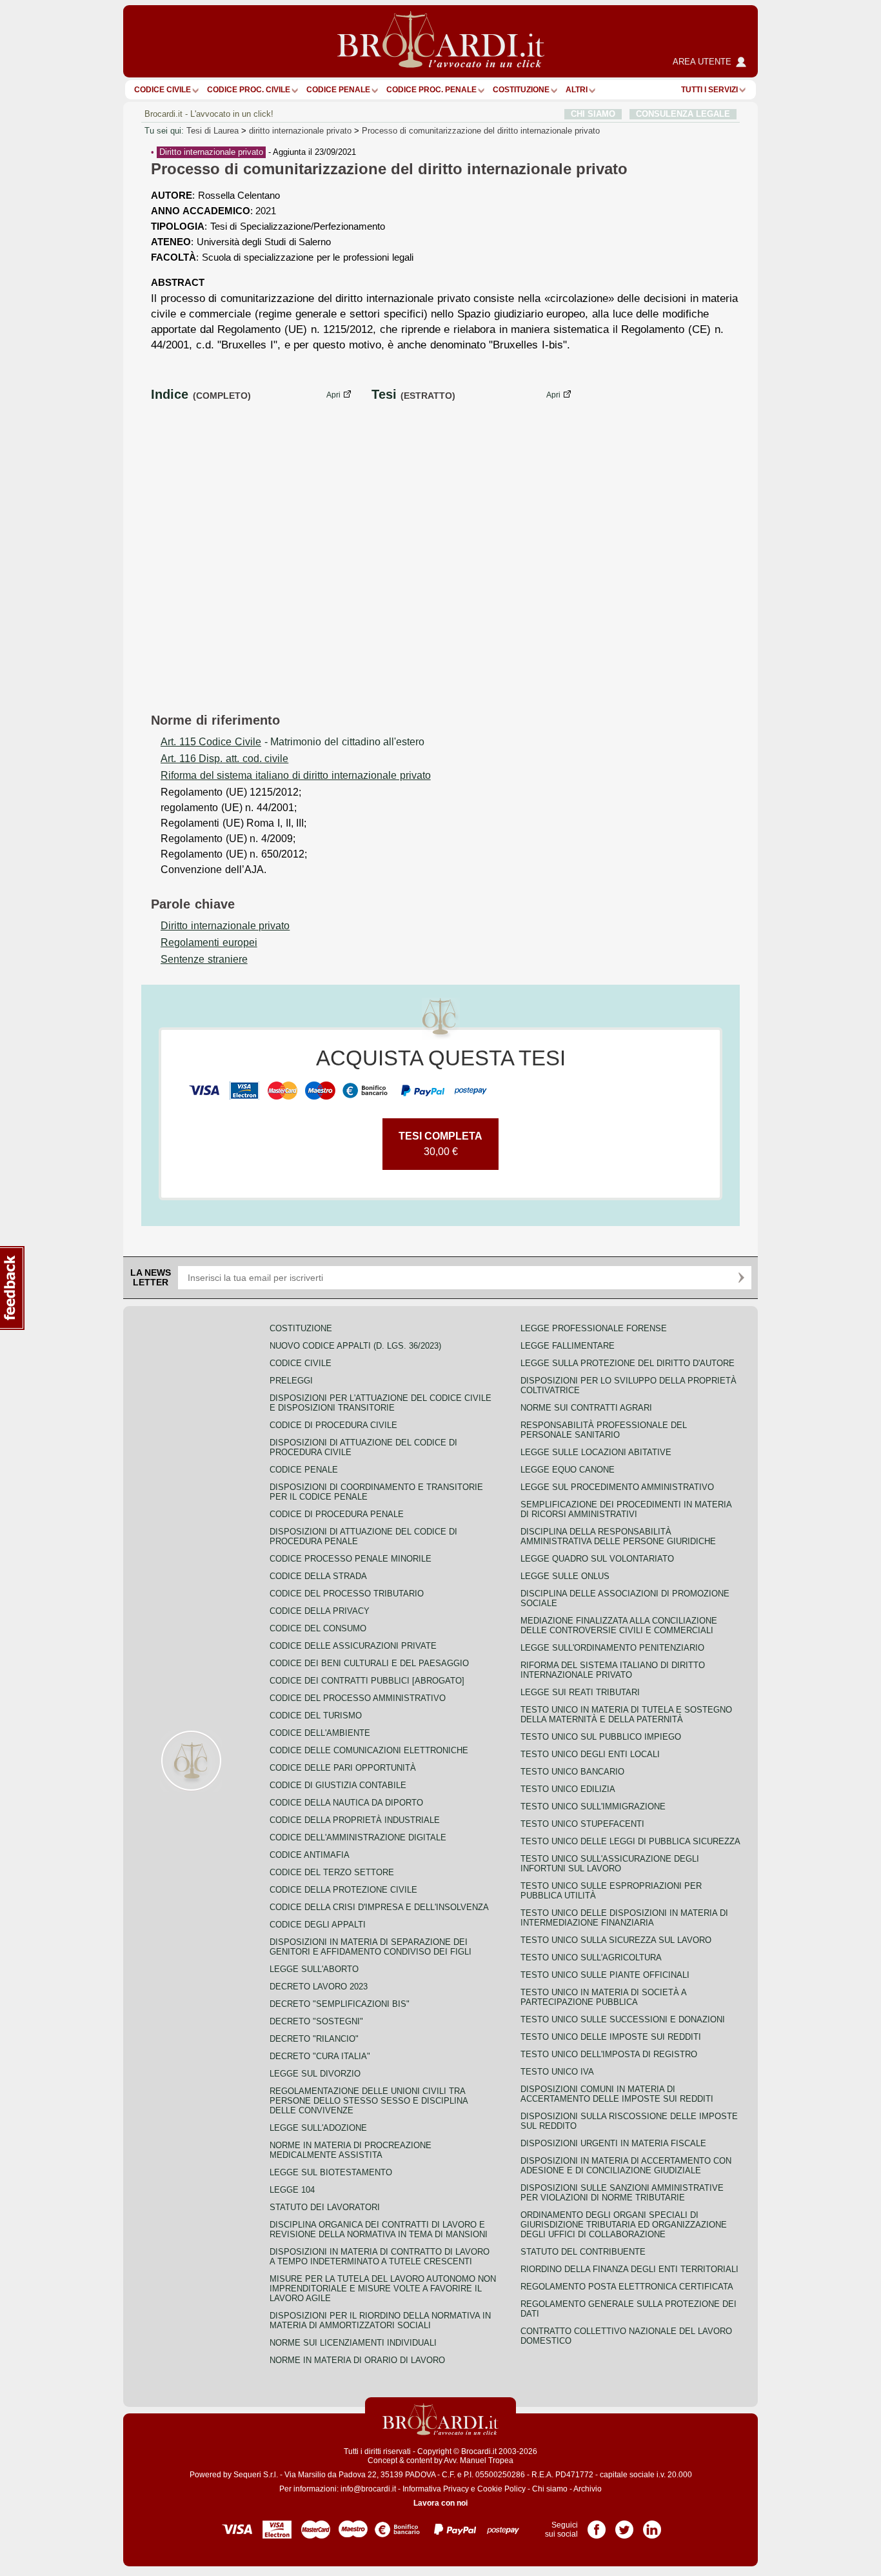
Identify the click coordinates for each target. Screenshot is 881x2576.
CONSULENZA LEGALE (683, 114)
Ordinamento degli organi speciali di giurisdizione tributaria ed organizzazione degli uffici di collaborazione (624, 2225)
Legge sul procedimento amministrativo (617, 1487)
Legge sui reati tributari (580, 1692)
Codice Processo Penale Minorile (351, 1559)
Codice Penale (338, 90)
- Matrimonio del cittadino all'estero (292, 742)
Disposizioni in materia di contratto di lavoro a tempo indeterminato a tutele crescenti (380, 2257)
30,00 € (440, 1144)
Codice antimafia (310, 1855)
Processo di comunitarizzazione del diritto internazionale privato (481, 131)
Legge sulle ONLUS (565, 1576)
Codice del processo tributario (347, 1594)
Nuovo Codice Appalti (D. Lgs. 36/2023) (355, 1346)
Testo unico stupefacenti (582, 1824)
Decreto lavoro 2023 (319, 1987)
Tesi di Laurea (213, 131)
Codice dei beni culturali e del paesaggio (369, 1663)
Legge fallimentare (568, 1346)
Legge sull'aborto (314, 1969)
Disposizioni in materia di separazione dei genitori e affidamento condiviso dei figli (371, 1947)
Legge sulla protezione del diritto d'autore (628, 1363)
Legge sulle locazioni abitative (596, 1452)
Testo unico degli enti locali (590, 1754)
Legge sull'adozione (318, 2128)
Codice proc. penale (431, 90)
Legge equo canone (568, 1470)
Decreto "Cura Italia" (320, 2056)
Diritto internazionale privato (211, 152)
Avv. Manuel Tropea (479, 2460)
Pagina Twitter (624, 2525)
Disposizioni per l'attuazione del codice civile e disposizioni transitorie (381, 1403)
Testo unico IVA (557, 2072)
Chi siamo (550, 2489)
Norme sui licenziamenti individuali (353, 2343)
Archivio (588, 2489)
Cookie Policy (501, 2489)
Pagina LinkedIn (652, 2525)
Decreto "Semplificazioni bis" (340, 2004)
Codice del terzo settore (332, 1872)
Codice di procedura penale (337, 1514)
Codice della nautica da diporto (346, 1803)
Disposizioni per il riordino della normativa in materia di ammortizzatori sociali (380, 2320)
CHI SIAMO (593, 114)
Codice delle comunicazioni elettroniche (369, 1750)
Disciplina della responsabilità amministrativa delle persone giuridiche (618, 1536)
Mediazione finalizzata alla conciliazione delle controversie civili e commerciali (619, 1625)
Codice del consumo (318, 1628)
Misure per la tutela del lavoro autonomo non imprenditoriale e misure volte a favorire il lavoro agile (383, 2289)
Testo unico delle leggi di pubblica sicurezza (630, 1841)
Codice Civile (163, 90)
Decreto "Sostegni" (316, 2021)
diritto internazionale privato (300, 131)
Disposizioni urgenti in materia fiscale (613, 2143)
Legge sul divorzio (315, 2074)
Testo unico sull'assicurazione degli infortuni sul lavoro (610, 1864)
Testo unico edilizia (568, 1789)
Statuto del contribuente (583, 2252)
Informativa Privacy (436, 2489)
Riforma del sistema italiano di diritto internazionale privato (613, 1670)
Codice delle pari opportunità (343, 1768)
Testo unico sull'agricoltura (591, 1957)
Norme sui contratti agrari (586, 1408)
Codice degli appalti (318, 1925)
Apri (333, 395)
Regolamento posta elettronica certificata (627, 2287)
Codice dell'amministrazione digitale (358, 1837)
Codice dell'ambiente (320, 1733)
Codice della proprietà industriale (355, 1820)
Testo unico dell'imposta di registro (609, 2054)
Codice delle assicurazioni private (353, 1646)
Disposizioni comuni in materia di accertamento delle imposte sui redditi (617, 2094)
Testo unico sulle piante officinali (605, 1975)
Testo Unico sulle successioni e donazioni (623, 2019)
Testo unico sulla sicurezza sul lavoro (616, 1940)
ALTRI (577, 90)
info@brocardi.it (368, 2489)
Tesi (384, 394)
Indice (170, 394)
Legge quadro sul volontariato (597, 1559)
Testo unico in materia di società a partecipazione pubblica (603, 1997)
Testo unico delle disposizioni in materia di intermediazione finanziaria (624, 1918)
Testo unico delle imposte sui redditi (611, 2037)
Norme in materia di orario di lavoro (357, 2360)
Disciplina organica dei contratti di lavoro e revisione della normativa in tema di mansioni (379, 2229)
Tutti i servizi (709, 90)
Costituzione (521, 90)
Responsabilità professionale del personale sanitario (604, 1430)
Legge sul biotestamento (331, 2172)
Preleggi (291, 1381)
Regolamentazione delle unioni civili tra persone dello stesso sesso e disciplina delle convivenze (369, 2101)
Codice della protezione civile (343, 1890)
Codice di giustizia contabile (338, 1785)
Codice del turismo (316, 1716)
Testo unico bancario (572, 1772)
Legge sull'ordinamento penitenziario (612, 1648)
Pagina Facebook (597, 2525)
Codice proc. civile (249, 90)
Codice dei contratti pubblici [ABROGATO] (367, 1681)
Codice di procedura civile (333, 1425)
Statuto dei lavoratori (325, 2207)
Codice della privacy (320, 1611)
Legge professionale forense (594, 1328)
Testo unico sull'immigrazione (593, 1806)
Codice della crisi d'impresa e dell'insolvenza (379, 1907)
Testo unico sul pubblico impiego (601, 1737)
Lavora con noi (440, 2503)
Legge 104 (292, 2190)
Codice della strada (318, 1576)
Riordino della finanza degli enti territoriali (629, 2269)
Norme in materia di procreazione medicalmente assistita (351, 2150)
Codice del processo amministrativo (358, 1698)
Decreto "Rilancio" (314, 2039)
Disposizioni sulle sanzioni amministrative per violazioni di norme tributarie (622, 2193)
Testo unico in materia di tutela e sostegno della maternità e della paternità (626, 1715)
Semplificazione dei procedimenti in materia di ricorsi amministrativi (626, 1509)
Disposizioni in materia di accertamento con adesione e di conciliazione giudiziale (626, 2166)
